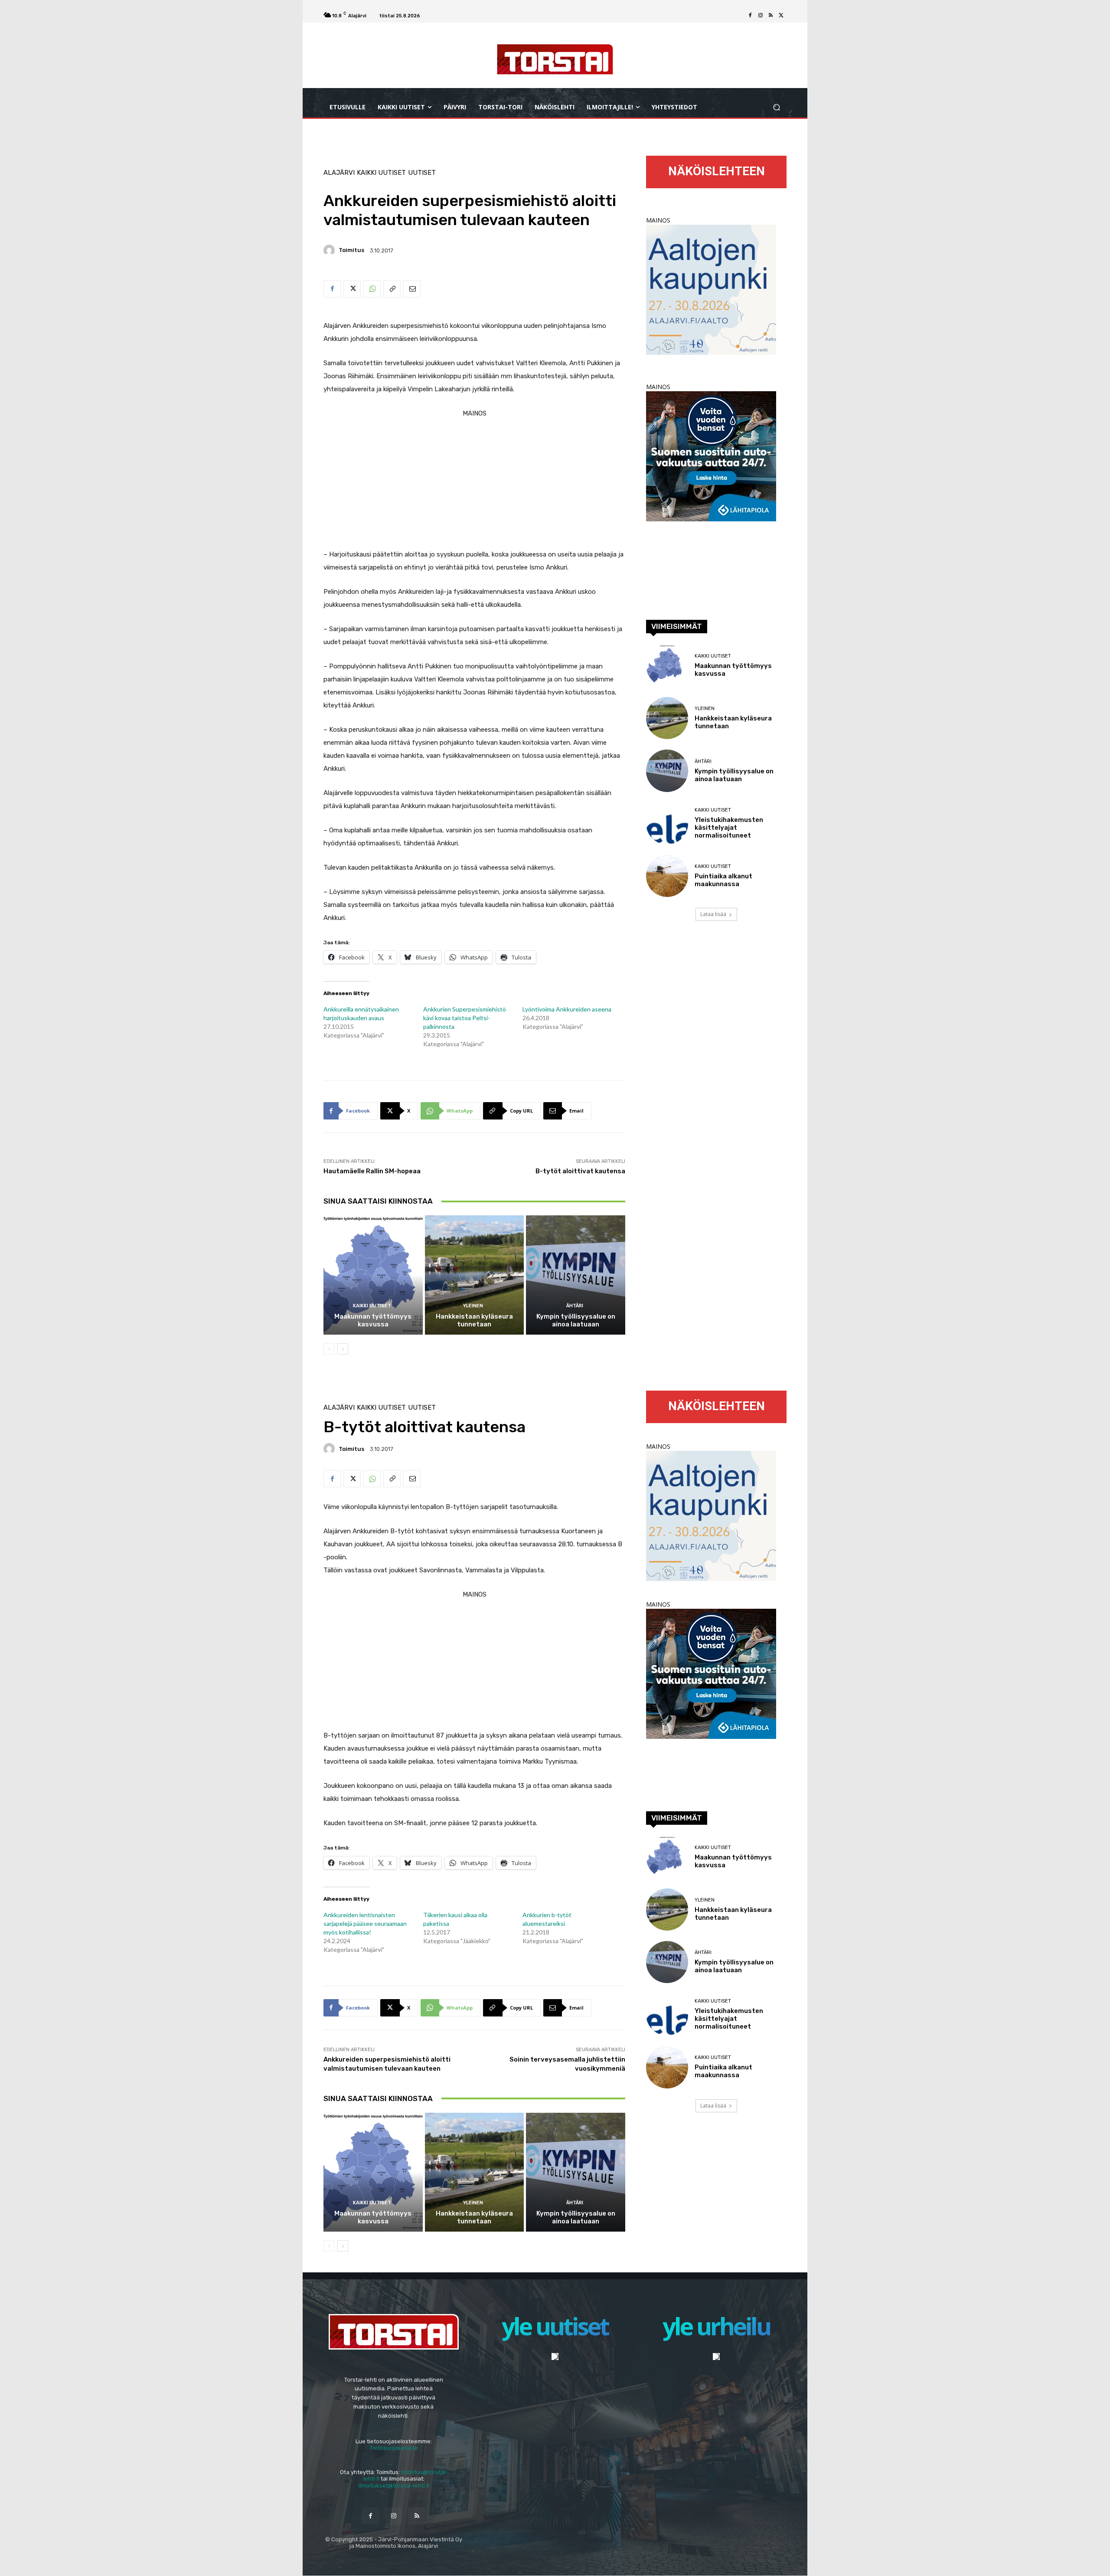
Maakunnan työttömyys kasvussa (373, 1320)
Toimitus (351, 250)
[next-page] (343, 1349)
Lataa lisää (713, 914)
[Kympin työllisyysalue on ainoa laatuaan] (576, 1275)
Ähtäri (575, 1306)
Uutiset (422, 173)
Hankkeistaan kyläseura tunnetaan (474, 1320)
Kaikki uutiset (381, 173)
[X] (781, 16)
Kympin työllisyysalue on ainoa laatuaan (576, 1320)
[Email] (412, 289)
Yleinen (473, 1306)
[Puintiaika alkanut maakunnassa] (667, 876)
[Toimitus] (330, 250)
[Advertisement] (474, 481)
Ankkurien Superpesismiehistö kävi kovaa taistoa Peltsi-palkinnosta (465, 1018)
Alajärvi (339, 173)
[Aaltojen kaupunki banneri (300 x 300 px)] (711, 352)
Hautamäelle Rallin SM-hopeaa (372, 1171)
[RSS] (771, 16)
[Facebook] (750, 16)
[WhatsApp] (372, 289)
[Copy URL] (392, 289)
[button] (776, 107)
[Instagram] (761, 16)
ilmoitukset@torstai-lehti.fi (394, 2486)
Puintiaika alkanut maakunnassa (723, 880)
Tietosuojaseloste (394, 2448)
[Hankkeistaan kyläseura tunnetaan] (475, 1275)
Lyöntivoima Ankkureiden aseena (567, 1009)
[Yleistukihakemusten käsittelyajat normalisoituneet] (667, 823)
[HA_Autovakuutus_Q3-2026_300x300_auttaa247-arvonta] (711, 519)
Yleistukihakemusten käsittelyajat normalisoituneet (729, 828)
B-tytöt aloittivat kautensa (580, 1171)
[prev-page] (329, 1349)
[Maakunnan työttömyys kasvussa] (373, 1275)
